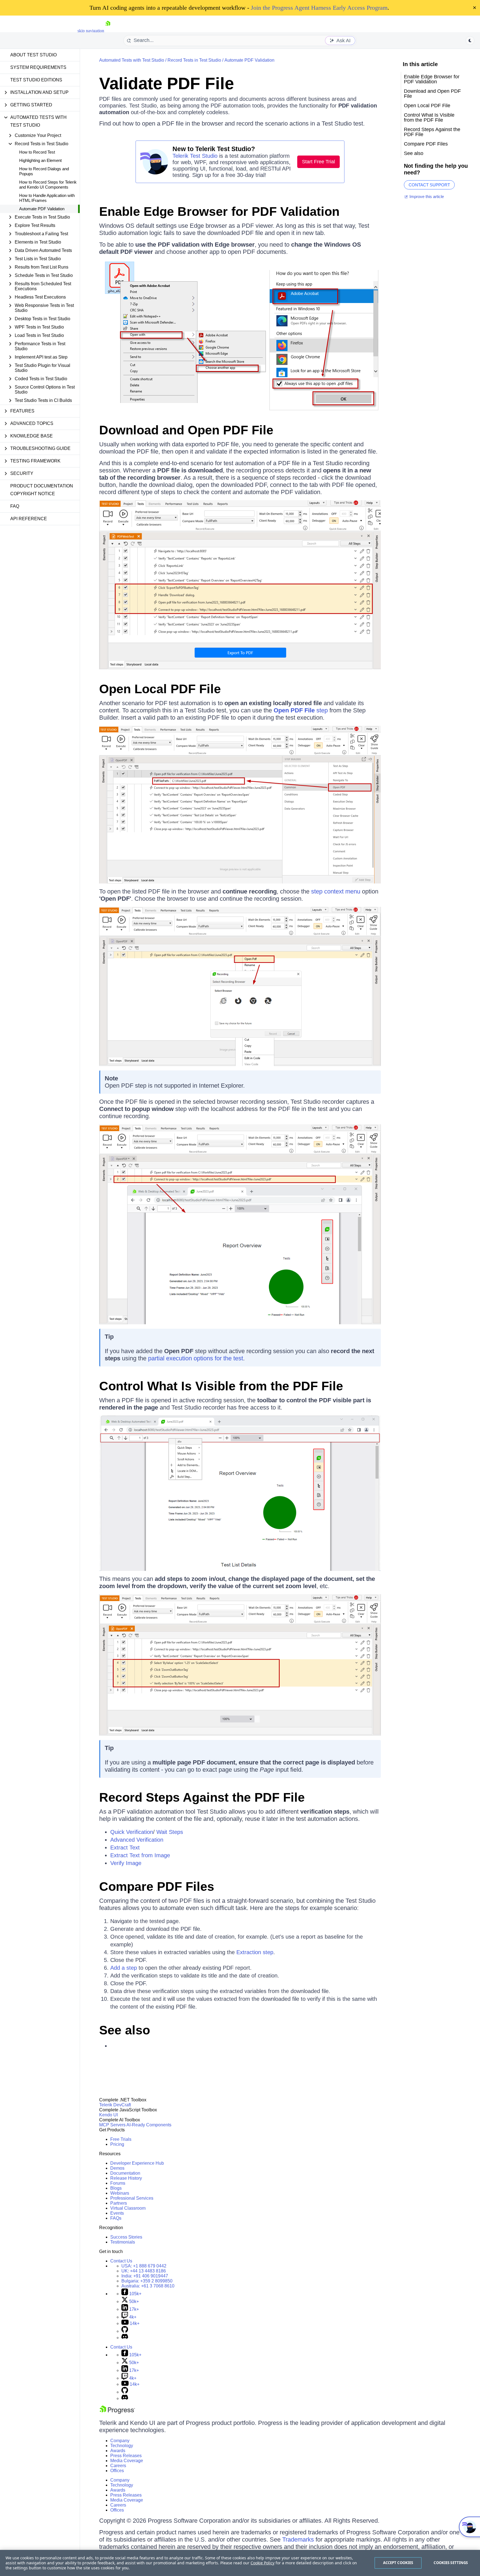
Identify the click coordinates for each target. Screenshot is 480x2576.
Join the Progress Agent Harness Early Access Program (319, 8)
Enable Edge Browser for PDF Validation (219, 211)
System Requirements (38, 67)
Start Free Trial (318, 162)
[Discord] (125, 2338)
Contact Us (121, 2261)
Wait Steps (170, 1832)
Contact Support (429, 185)
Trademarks (298, 2539)
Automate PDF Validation (42, 209)
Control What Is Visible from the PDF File (221, 1386)
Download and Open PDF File (186, 430)
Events (117, 2213)
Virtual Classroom (128, 2208)
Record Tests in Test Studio (194, 60)
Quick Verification (132, 1832)
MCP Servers (112, 2125)
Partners (119, 2203)
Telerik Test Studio (195, 156)
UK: (144, 2271)
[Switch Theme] (470, 41)
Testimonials (123, 2242)
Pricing (117, 2144)
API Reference (29, 519)
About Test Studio (33, 55)
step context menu (336, 891)
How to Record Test (37, 152)
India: (145, 2276)
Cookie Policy (262, 2563)
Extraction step (255, 1952)
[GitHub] (125, 2331)
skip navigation (91, 31)
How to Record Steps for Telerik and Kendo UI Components (48, 185)
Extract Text (125, 1847)
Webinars (120, 2193)
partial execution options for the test (196, 1358)
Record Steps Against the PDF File (202, 1797)
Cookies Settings (451, 2563)
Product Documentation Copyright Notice (42, 490)
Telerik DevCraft (115, 2105)
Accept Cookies (398, 2563)
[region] (240, 2563)
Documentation (125, 2173)
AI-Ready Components (149, 2125)
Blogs (116, 2188)
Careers (118, 2466)
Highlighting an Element (40, 160)
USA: (144, 2266)
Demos (117, 2168)
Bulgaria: (147, 2281)
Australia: (148, 2286)
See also (125, 2030)
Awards (118, 2451)
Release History (126, 2178)
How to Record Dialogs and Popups (44, 171)
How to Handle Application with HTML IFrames (47, 198)
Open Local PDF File (160, 689)
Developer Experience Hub (137, 2163)
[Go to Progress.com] (117, 2412)
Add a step (124, 1968)
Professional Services (132, 2198)
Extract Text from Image (140, 1855)
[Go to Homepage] (108, 31)
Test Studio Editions (36, 80)
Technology (122, 2446)
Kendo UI (108, 2115)
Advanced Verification (137, 1840)
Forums (118, 2183)
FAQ (15, 506)
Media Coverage (127, 2461)
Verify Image (126, 1863)
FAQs (116, 2218)
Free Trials (121, 2139)
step (301, 710)
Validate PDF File (167, 83)
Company (120, 2441)
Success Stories (126, 2237)
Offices (117, 2471)
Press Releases (126, 2456)
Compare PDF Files (157, 1887)
